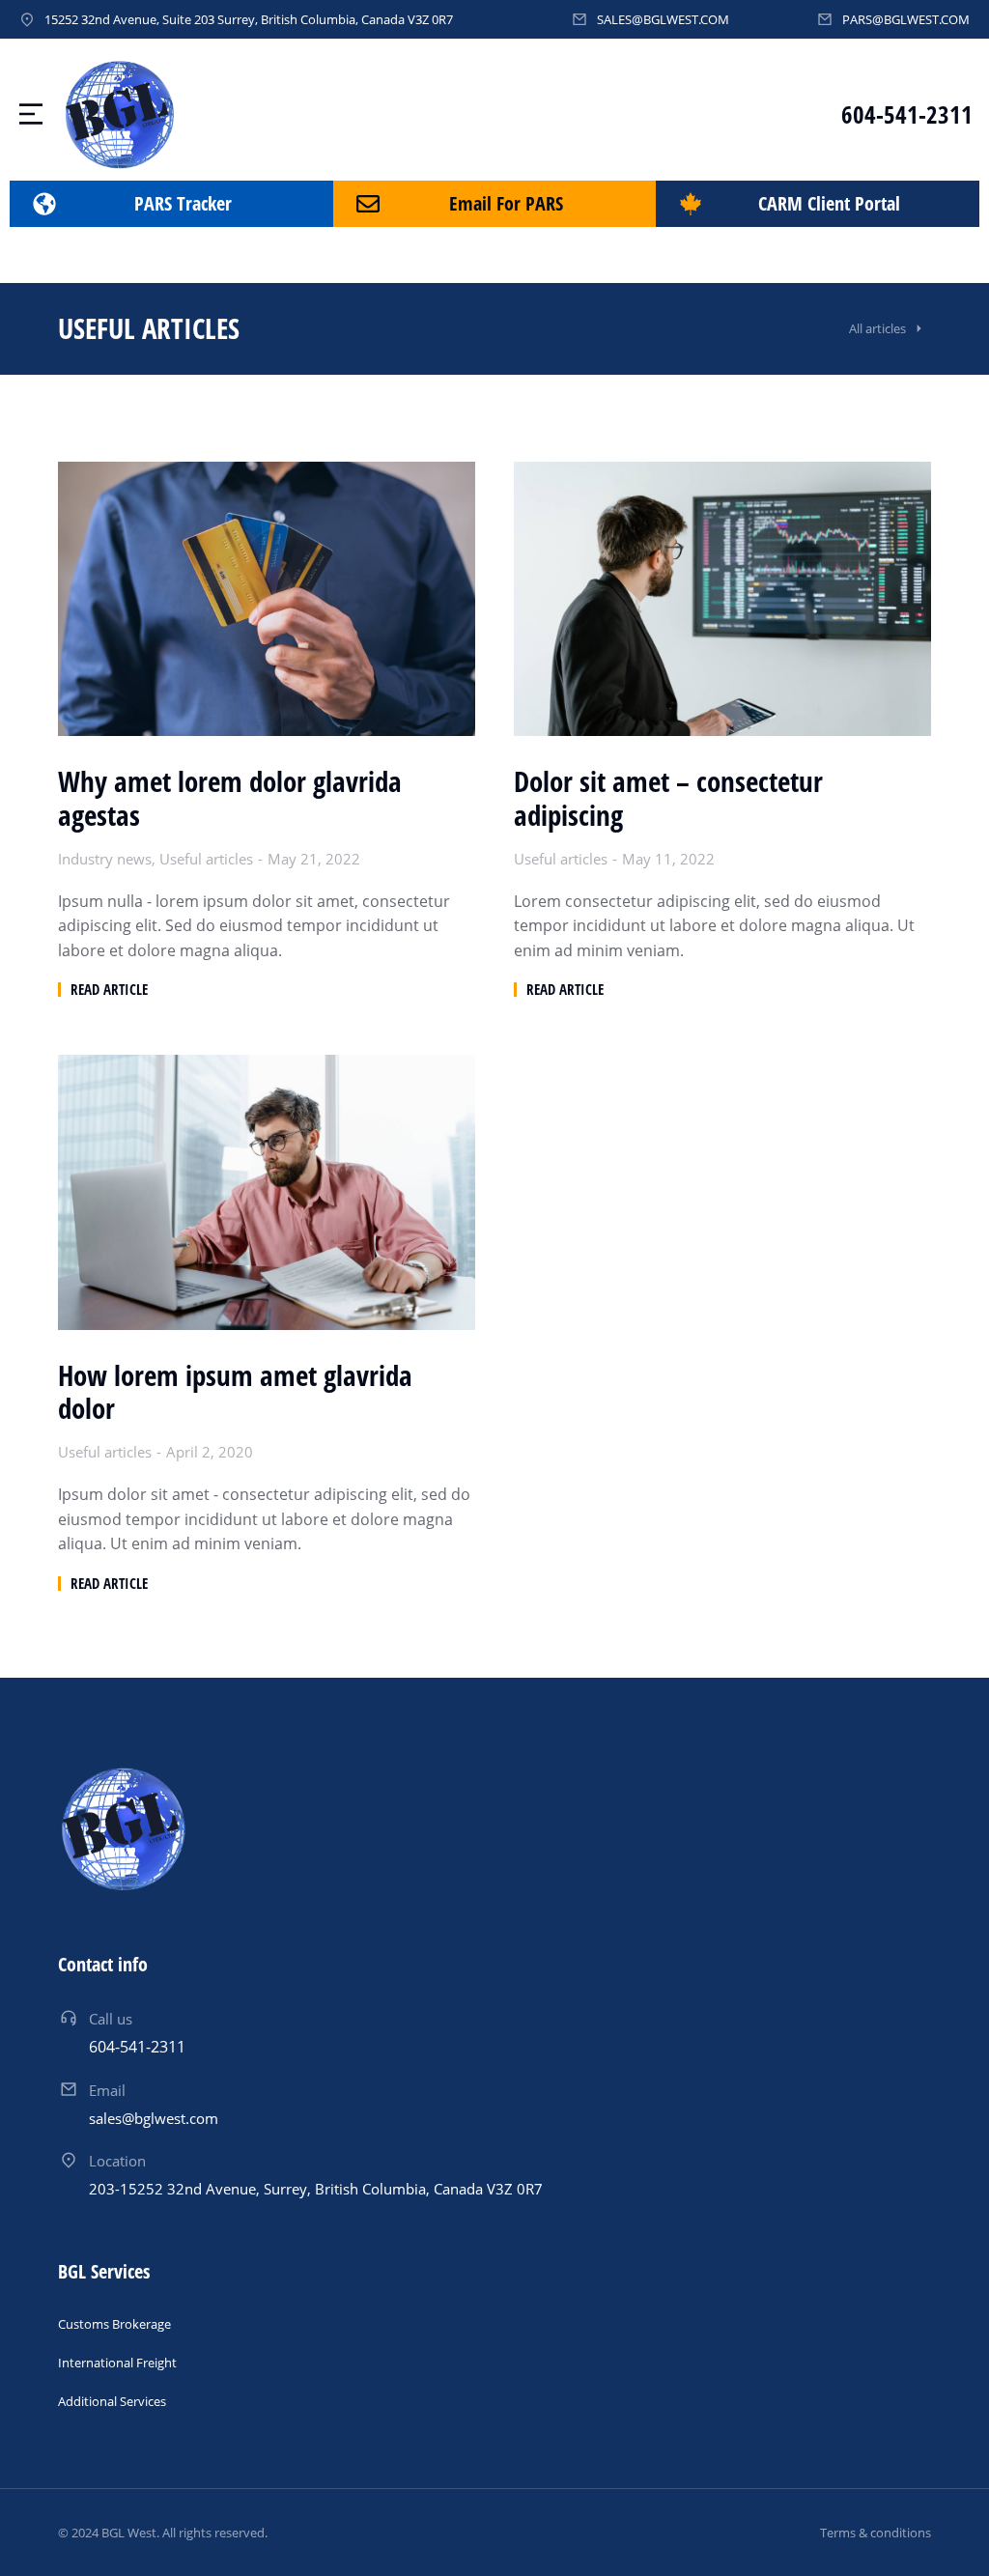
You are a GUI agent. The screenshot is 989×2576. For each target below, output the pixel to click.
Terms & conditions (876, 2533)
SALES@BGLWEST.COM (663, 19)
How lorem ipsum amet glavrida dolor (235, 1393)
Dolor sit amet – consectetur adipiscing (668, 799)
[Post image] (267, 599)
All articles (877, 328)
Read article (109, 990)
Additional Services (112, 2401)
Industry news (105, 859)
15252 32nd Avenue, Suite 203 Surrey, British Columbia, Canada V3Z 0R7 (249, 19)
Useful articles (206, 859)
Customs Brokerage (114, 2324)
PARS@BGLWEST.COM (906, 19)
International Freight (117, 2363)
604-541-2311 (907, 114)
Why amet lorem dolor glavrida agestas (230, 799)
